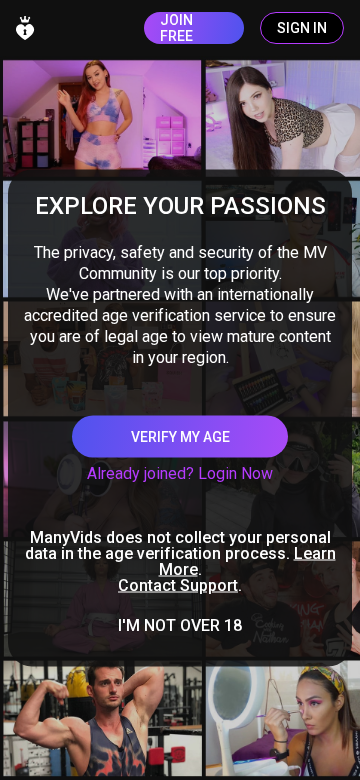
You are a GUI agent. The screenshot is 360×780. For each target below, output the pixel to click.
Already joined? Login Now (180, 473)
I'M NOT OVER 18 (180, 626)
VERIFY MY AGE (180, 437)
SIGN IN (302, 28)
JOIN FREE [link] (176, 28)
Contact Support (178, 585)
